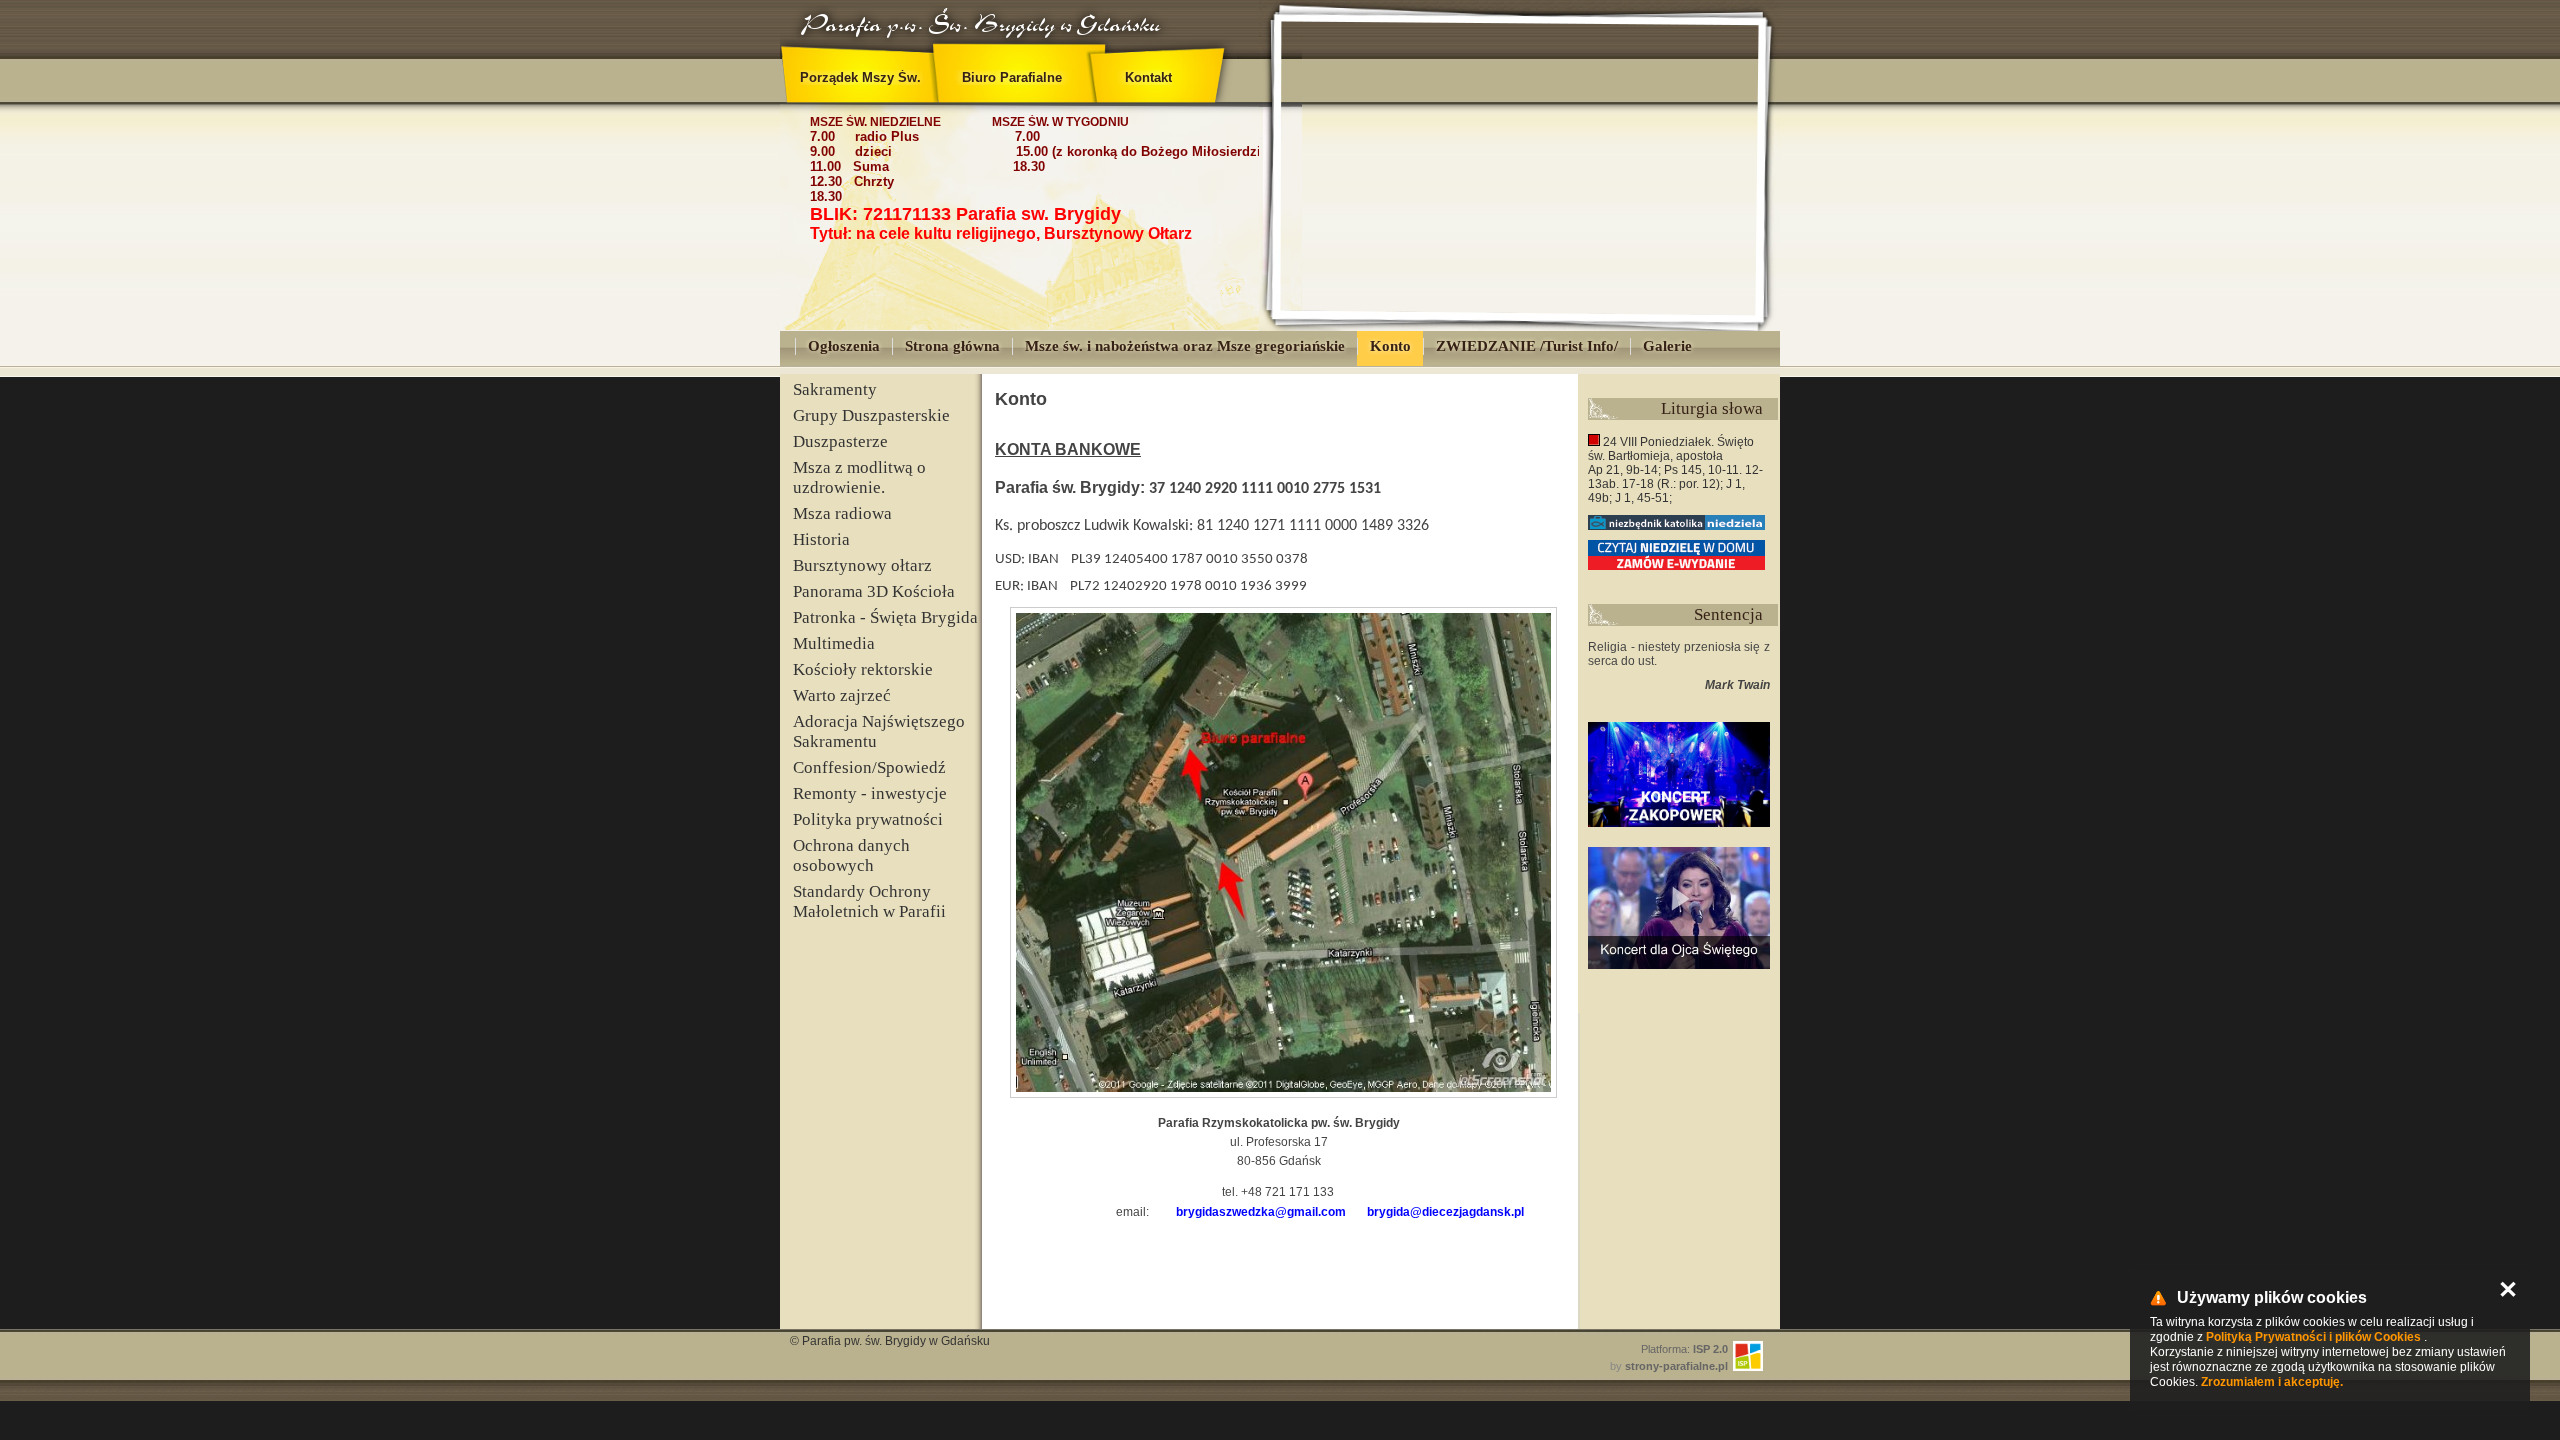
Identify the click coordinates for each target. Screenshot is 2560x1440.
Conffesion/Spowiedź (869, 767)
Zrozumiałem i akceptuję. (2272, 1382)
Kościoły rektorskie (863, 669)
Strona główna (952, 346)
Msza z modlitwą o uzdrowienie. (859, 477)
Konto (1390, 346)
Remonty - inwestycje (870, 793)
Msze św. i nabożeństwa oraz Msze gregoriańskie (1185, 346)
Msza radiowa (842, 513)
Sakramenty (835, 389)
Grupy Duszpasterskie (871, 415)
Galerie (1667, 346)
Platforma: (1684, 1349)
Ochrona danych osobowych (851, 855)
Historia (821, 539)
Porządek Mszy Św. (860, 77)
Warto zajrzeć (842, 695)
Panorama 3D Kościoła (874, 591)
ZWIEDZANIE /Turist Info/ (1527, 346)
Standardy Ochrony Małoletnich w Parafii (869, 901)
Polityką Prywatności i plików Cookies (2313, 1337)
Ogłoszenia (844, 346)
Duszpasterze (840, 441)
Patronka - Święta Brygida (885, 617)
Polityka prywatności (868, 819)
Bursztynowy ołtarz (862, 565)
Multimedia (834, 643)
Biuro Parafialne (1012, 77)
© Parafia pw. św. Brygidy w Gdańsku (890, 1341)
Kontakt (1148, 77)
